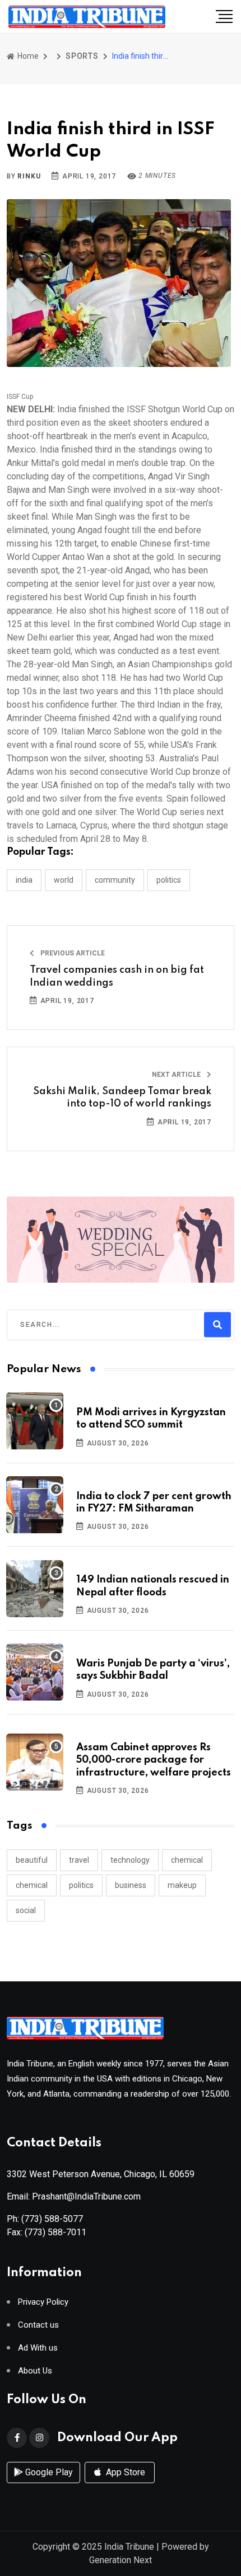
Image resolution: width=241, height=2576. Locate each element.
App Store (124, 2472)
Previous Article (72, 953)
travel (79, 1860)
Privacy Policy (43, 2302)
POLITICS (169, 880)
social (26, 1910)
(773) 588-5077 (52, 2219)
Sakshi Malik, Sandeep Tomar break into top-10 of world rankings (122, 1098)
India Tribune (129, 2547)
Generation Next (121, 2560)
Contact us (38, 2325)
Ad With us (38, 2348)
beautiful (32, 1860)
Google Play (48, 2472)
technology (130, 1860)
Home (27, 56)
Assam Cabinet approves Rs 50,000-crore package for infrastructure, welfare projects (154, 1760)
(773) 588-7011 (55, 2232)
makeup (182, 1885)
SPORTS (82, 56)
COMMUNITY (115, 880)
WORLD (64, 880)
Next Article (177, 1075)
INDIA (24, 880)
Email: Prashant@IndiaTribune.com (74, 2196)
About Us (35, 2371)
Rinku (29, 176)
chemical (187, 1860)
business (131, 1885)
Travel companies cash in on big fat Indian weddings (117, 976)
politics (81, 1885)
